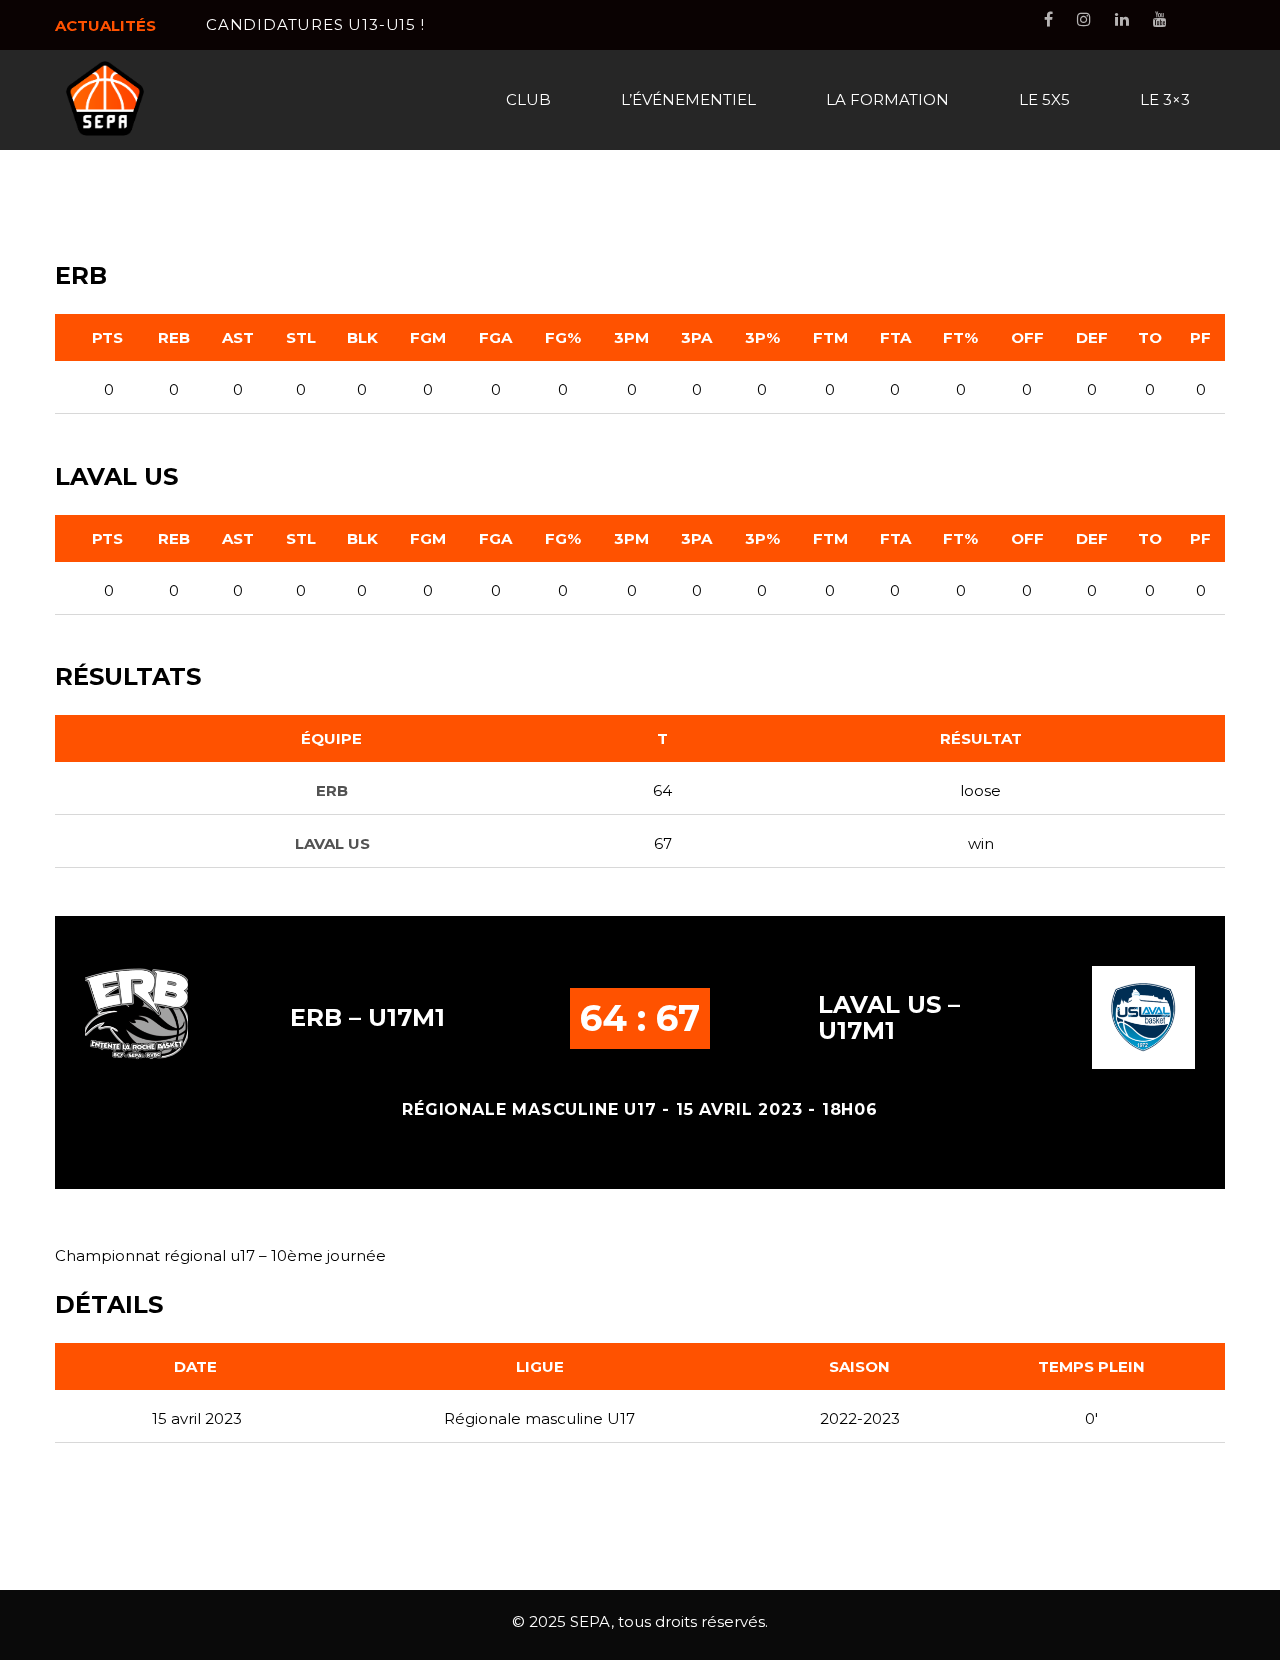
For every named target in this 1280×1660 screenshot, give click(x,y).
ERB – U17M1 (367, 1017)
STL (301, 337)
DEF (1092, 337)
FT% (960, 337)
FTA (895, 337)
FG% (563, 337)
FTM (830, 337)
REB (174, 337)
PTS (107, 337)
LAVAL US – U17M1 (889, 1017)
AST (238, 337)
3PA (696, 337)
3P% (762, 337)
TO (1150, 337)
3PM (631, 337)
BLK (362, 337)
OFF (1027, 337)
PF (1200, 337)
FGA (495, 337)
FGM (428, 337)
